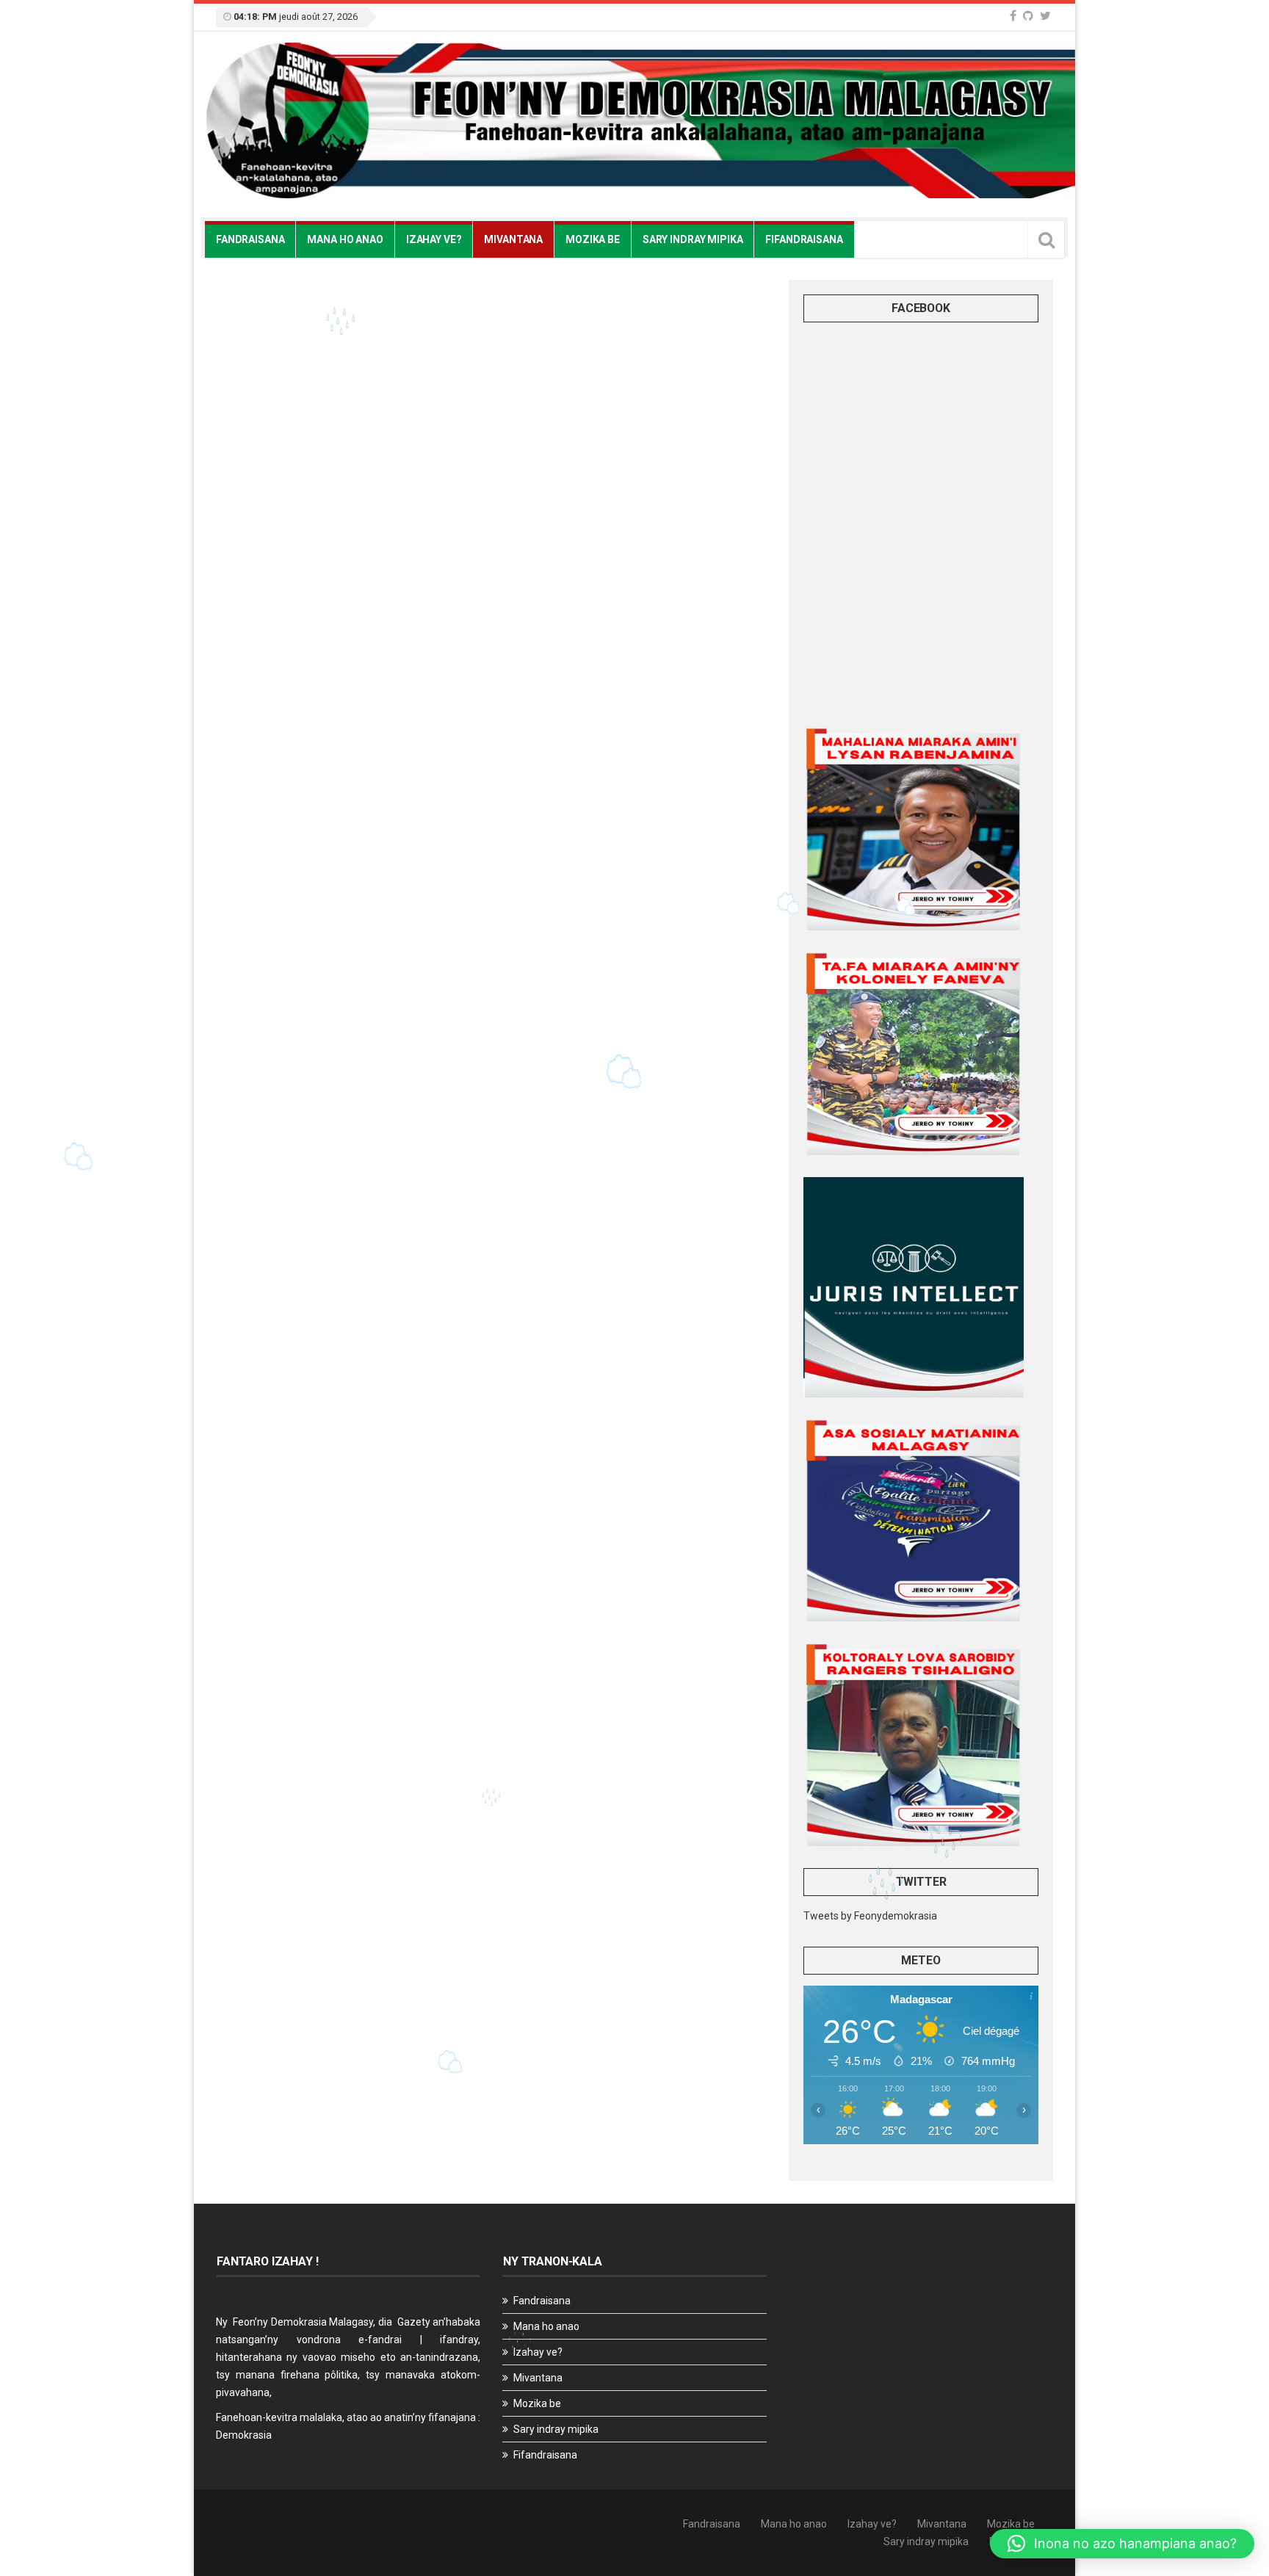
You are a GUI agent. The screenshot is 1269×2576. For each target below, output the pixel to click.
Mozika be (593, 239)
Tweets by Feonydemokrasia (870, 1916)
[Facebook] (1013, 16)
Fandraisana (250, 239)
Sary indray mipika (693, 239)
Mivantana (513, 239)
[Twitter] (1045, 16)
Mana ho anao (345, 239)
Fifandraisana (804, 239)
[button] (1122, 2544)
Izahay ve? (434, 239)
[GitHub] (1028, 16)
